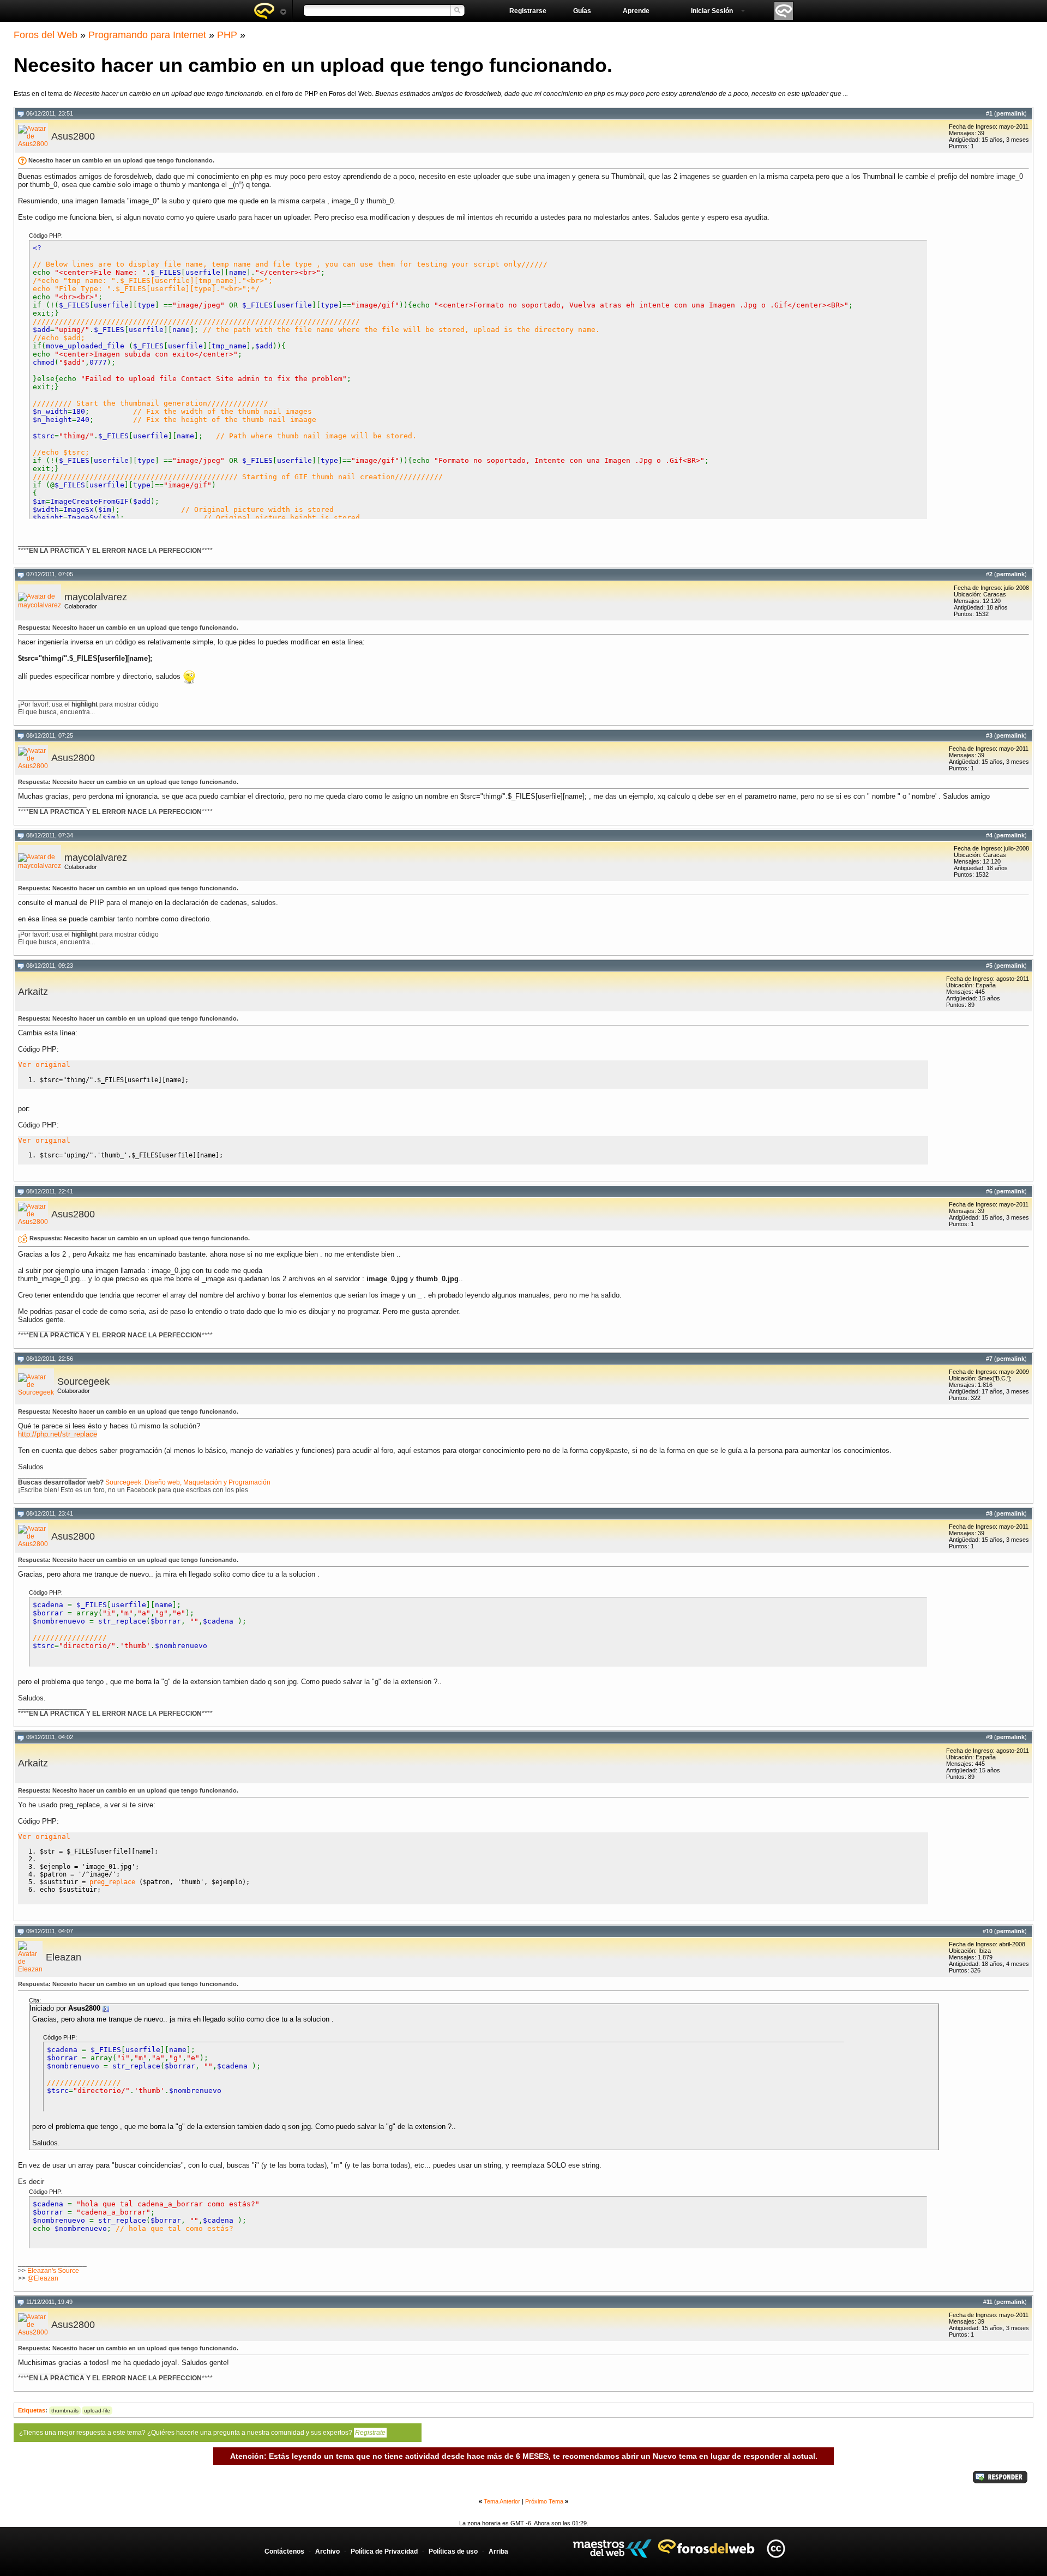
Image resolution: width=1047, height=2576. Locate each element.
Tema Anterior (502, 2501)
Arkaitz (33, 992)
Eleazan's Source (53, 2271)
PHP (227, 35)
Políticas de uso (453, 2551)
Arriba (498, 2551)
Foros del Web (46, 35)
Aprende (636, 11)
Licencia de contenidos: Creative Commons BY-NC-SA (776, 2548)
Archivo (327, 2551)
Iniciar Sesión (712, 11)
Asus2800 (73, 136)
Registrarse (528, 11)
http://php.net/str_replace (58, 1434)
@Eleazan (43, 2278)
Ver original (44, 1064)
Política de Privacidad (384, 2551)
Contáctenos (284, 2551)
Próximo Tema (544, 2501)
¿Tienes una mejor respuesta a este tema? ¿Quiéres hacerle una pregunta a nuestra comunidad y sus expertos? (202, 2433)
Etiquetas (32, 2410)
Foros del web (270, 11)
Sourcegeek (83, 1381)
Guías (582, 11)
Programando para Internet (147, 35)
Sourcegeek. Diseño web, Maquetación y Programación (188, 1482)
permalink (1010, 113)
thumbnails (65, 2411)
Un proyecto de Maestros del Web (612, 2548)
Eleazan (64, 1957)
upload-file (97, 2411)
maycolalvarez (96, 597)
